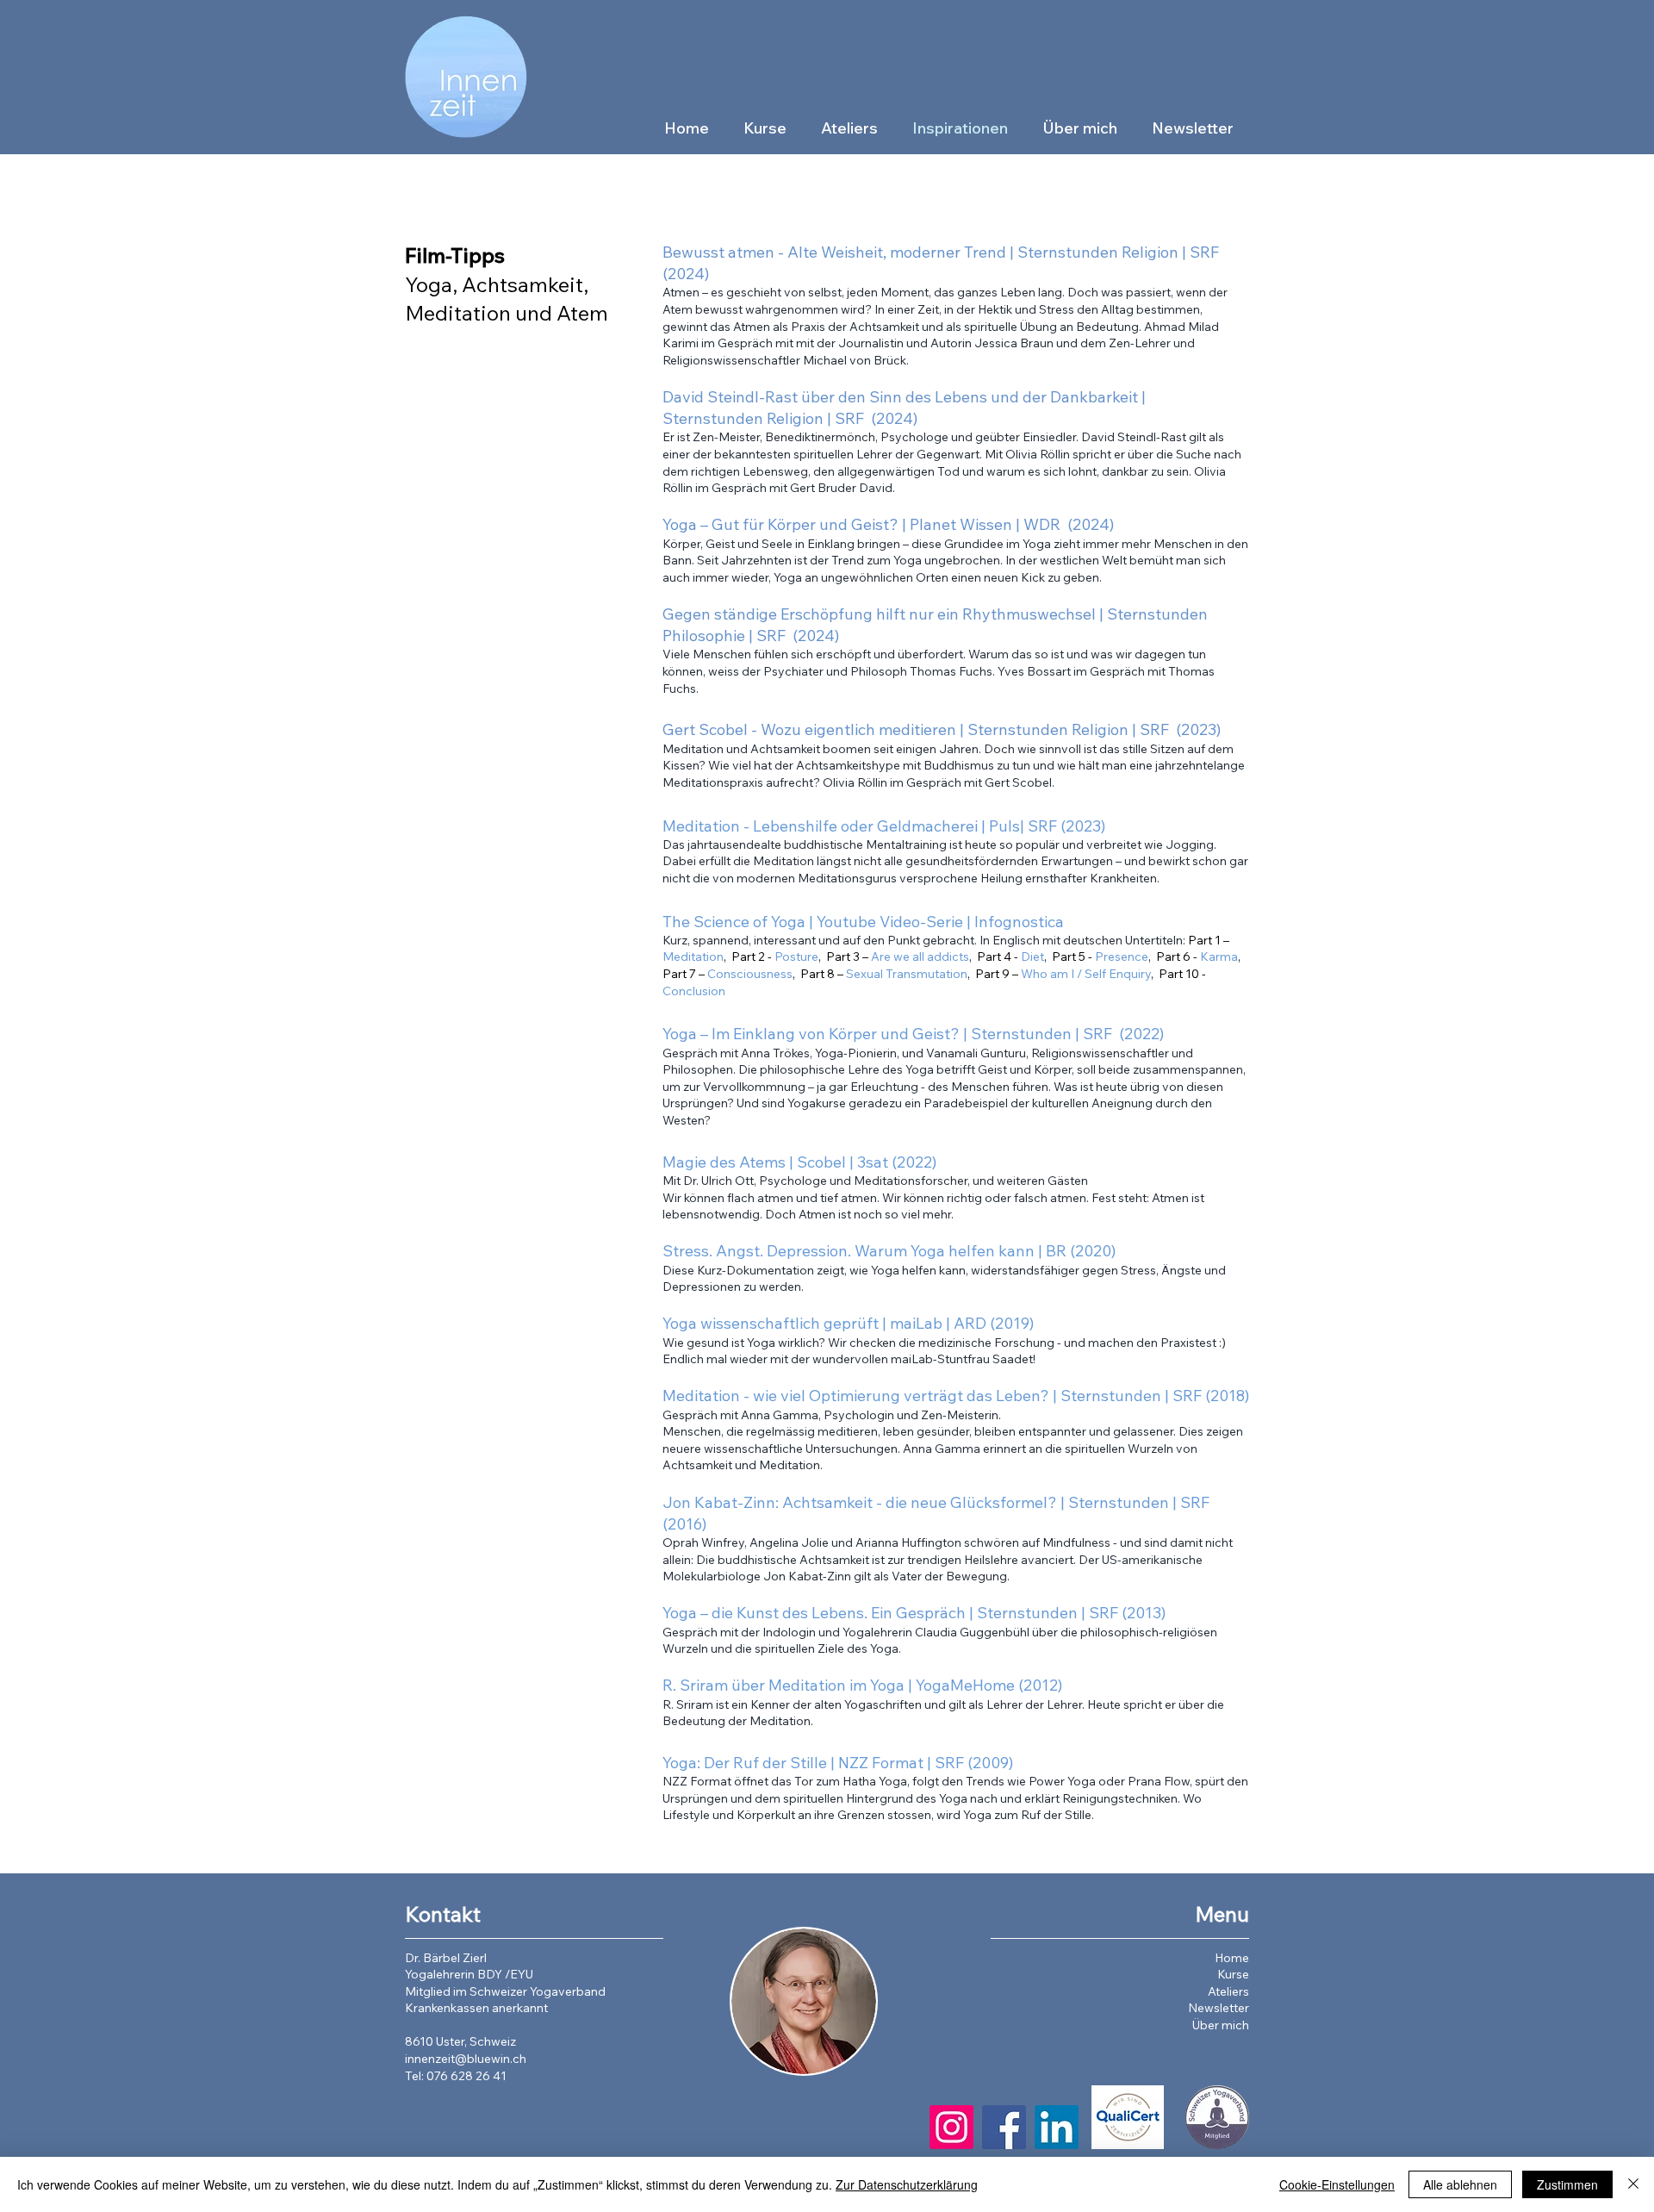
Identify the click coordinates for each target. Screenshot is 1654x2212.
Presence (1122, 956)
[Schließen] (1633, 2184)
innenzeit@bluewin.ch (466, 2059)
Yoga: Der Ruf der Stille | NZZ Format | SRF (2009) (838, 1763)
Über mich (1221, 2025)
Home (1232, 1958)
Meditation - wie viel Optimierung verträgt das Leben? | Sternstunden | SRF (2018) (956, 1396)
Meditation (693, 956)
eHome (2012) (1013, 1685)
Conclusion (694, 991)
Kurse (1233, 1974)
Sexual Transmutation (907, 974)
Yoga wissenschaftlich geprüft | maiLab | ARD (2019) (848, 1323)
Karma (1219, 956)
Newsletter (1219, 2008)
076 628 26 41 (466, 2076)
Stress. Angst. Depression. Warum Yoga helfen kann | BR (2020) (889, 1251)
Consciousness (750, 974)
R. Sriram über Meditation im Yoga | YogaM (813, 1685)
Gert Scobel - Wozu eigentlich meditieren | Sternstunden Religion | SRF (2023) (942, 729)
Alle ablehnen (1460, 2184)
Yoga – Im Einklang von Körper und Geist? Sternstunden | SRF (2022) (913, 1034)
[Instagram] (951, 2127)
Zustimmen (1567, 2184)
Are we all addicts (920, 956)
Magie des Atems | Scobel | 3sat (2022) (799, 1162)
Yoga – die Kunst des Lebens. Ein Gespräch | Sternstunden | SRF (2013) (914, 1613)
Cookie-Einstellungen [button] (1337, 2184)
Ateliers (1228, 1991)
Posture (796, 956)
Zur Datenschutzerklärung (907, 2184)
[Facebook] (1004, 2127)
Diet (1032, 956)
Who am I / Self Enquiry (1086, 974)
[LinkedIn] (1057, 2127)
